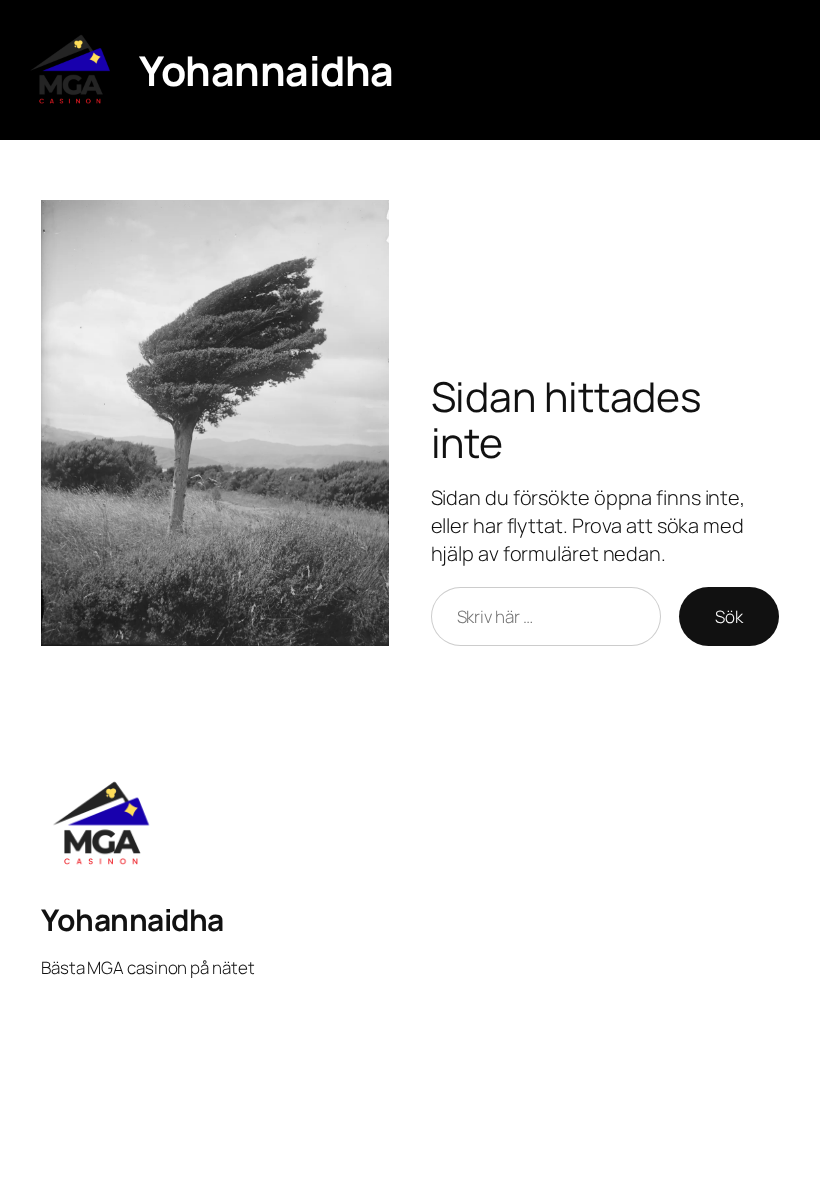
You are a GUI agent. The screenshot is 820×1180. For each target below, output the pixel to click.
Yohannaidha (266, 70)
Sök (729, 616)
